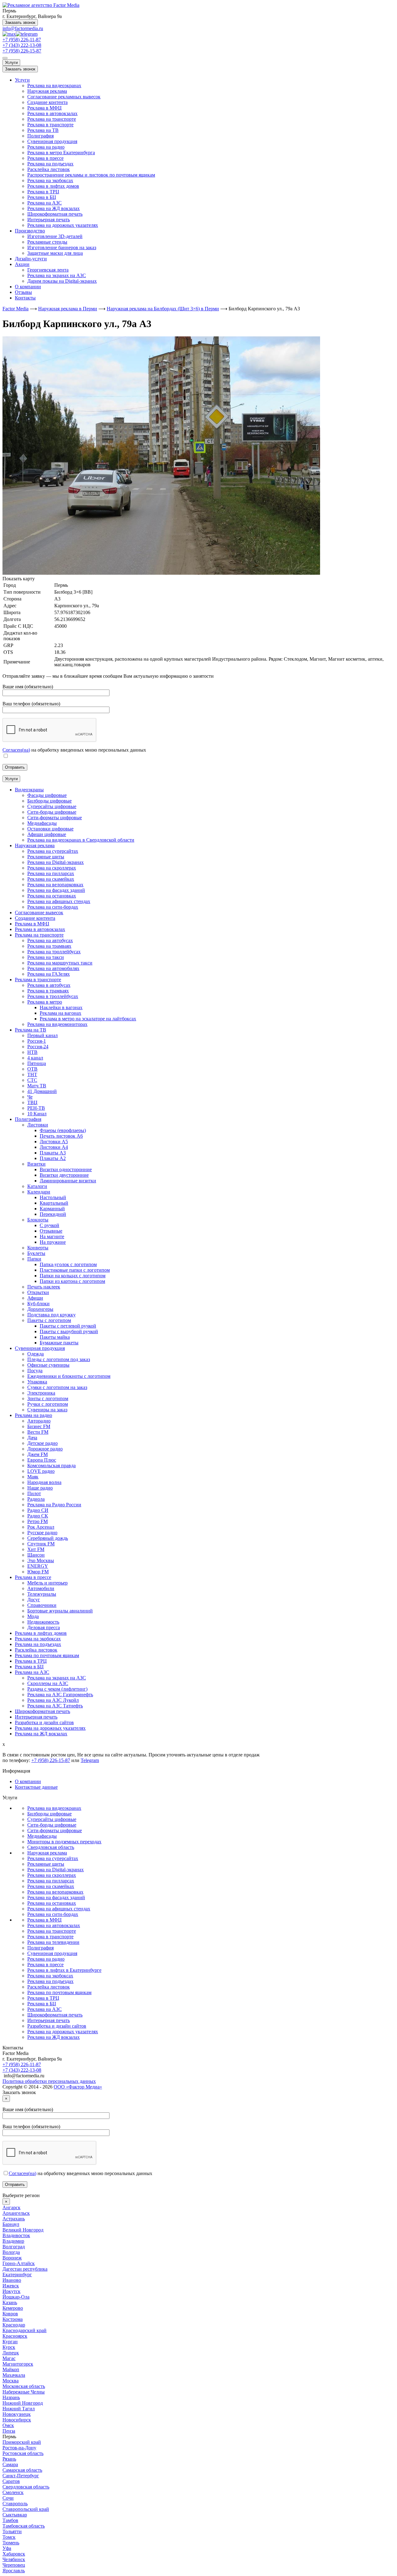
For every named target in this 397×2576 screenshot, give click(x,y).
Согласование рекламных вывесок (64, 97)
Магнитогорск (18, 2364)
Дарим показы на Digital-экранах (62, 281)
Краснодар (14, 2325)
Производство (30, 231)
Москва (11, 2381)
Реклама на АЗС (45, 203)
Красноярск (15, 2336)
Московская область (24, 2386)
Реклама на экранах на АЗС (57, 275)
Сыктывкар (15, 2515)
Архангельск (16, 2213)
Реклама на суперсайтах (53, 1858)
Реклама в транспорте (50, 125)
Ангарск (11, 2207)
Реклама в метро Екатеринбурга (61, 153)
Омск (8, 2425)
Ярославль (14, 2571)
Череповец (14, 2565)
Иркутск (11, 2291)
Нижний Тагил (19, 2409)
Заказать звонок (20, 22)
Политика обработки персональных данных (49, 2081)
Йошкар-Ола (16, 2297)
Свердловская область (51, 1847)
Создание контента (47, 102)
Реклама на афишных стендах (59, 1909)
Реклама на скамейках (51, 1886)
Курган (10, 2342)
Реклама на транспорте (52, 119)
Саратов (11, 2481)
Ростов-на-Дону (19, 2448)
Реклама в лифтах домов (53, 186)
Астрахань (14, 2219)
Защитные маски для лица (55, 253)
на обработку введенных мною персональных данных (80, 2173)
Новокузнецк (17, 2414)
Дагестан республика (25, 2269)
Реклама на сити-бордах (53, 1914)
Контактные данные (36, 1787)
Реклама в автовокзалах (52, 113)
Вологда (11, 2252)
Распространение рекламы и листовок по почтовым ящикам (91, 175)
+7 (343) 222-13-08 (22, 45)
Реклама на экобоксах (50, 180)
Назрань (11, 2397)
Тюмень (11, 2543)
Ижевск (11, 2286)
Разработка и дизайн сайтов (57, 2026)
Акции (22, 264)
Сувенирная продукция (52, 141)
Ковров (10, 2314)
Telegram (90, 1760)
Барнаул (11, 2224)
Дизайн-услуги (31, 259)
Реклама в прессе (45, 158)
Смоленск (13, 2492)
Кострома (13, 2319)
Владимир (13, 2241)
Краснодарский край (25, 2330)
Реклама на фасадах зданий (56, 1897)
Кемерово (13, 2308)
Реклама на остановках (52, 1903)
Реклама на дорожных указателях (63, 225)
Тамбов (10, 2520)
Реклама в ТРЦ (43, 192)
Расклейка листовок (49, 169)
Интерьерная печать (49, 220)
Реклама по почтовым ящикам (59, 1992)
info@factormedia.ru (23, 28)
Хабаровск (14, 2554)
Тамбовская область (24, 2526)
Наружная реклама (47, 91)
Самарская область (22, 2470)
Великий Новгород (23, 2230)
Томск (9, 2537)
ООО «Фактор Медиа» (78, 2087)
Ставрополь (15, 2504)
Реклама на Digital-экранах (56, 1870)
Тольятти (12, 2531)
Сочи (8, 2498)
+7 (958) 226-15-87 (22, 51)
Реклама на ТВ (43, 130)
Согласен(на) (16, 750)
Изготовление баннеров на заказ (62, 247)
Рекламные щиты (46, 1864)
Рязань (9, 2459)
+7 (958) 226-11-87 (22, 40)
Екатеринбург (17, 2275)
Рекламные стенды (47, 242)
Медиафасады (42, 1836)
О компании (28, 287)
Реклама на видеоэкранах (54, 85)
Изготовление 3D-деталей (55, 236)
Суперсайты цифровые (52, 1819)
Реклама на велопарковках (55, 1892)
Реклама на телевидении (53, 1942)
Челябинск (14, 2559)
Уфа (7, 2548)
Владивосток (16, 2235)
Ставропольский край (26, 2509)
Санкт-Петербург (21, 2476)
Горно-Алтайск (19, 2263)
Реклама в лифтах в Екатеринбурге (64, 1970)
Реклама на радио (46, 147)
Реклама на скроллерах (52, 1875)
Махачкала (14, 2375)
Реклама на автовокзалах (54, 1925)
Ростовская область (23, 2453)
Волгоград (14, 2247)
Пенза (9, 2431)
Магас (9, 2358)
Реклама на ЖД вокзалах (54, 208)
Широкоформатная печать (55, 214)
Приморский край (22, 2442)
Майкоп (11, 2369)
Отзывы (23, 292)
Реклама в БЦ (42, 197)
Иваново (12, 2280)
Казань (10, 2302)
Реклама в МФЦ (45, 108)
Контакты (25, 298)
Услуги (11, 63)
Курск (9, 2347)
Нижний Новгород (23, 2403)
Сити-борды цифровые (52, 1825)
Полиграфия (40, 136)
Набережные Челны (24, 2392)
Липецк (11, 2353)
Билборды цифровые (49, 1814)
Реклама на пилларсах (51, 1881)
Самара (10, 2464)
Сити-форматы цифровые (55, 1830)
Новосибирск (17, 2420)
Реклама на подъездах (50, 164)
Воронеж (12, 2258)
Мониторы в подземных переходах (64, 1842)
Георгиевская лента (48, 270)
